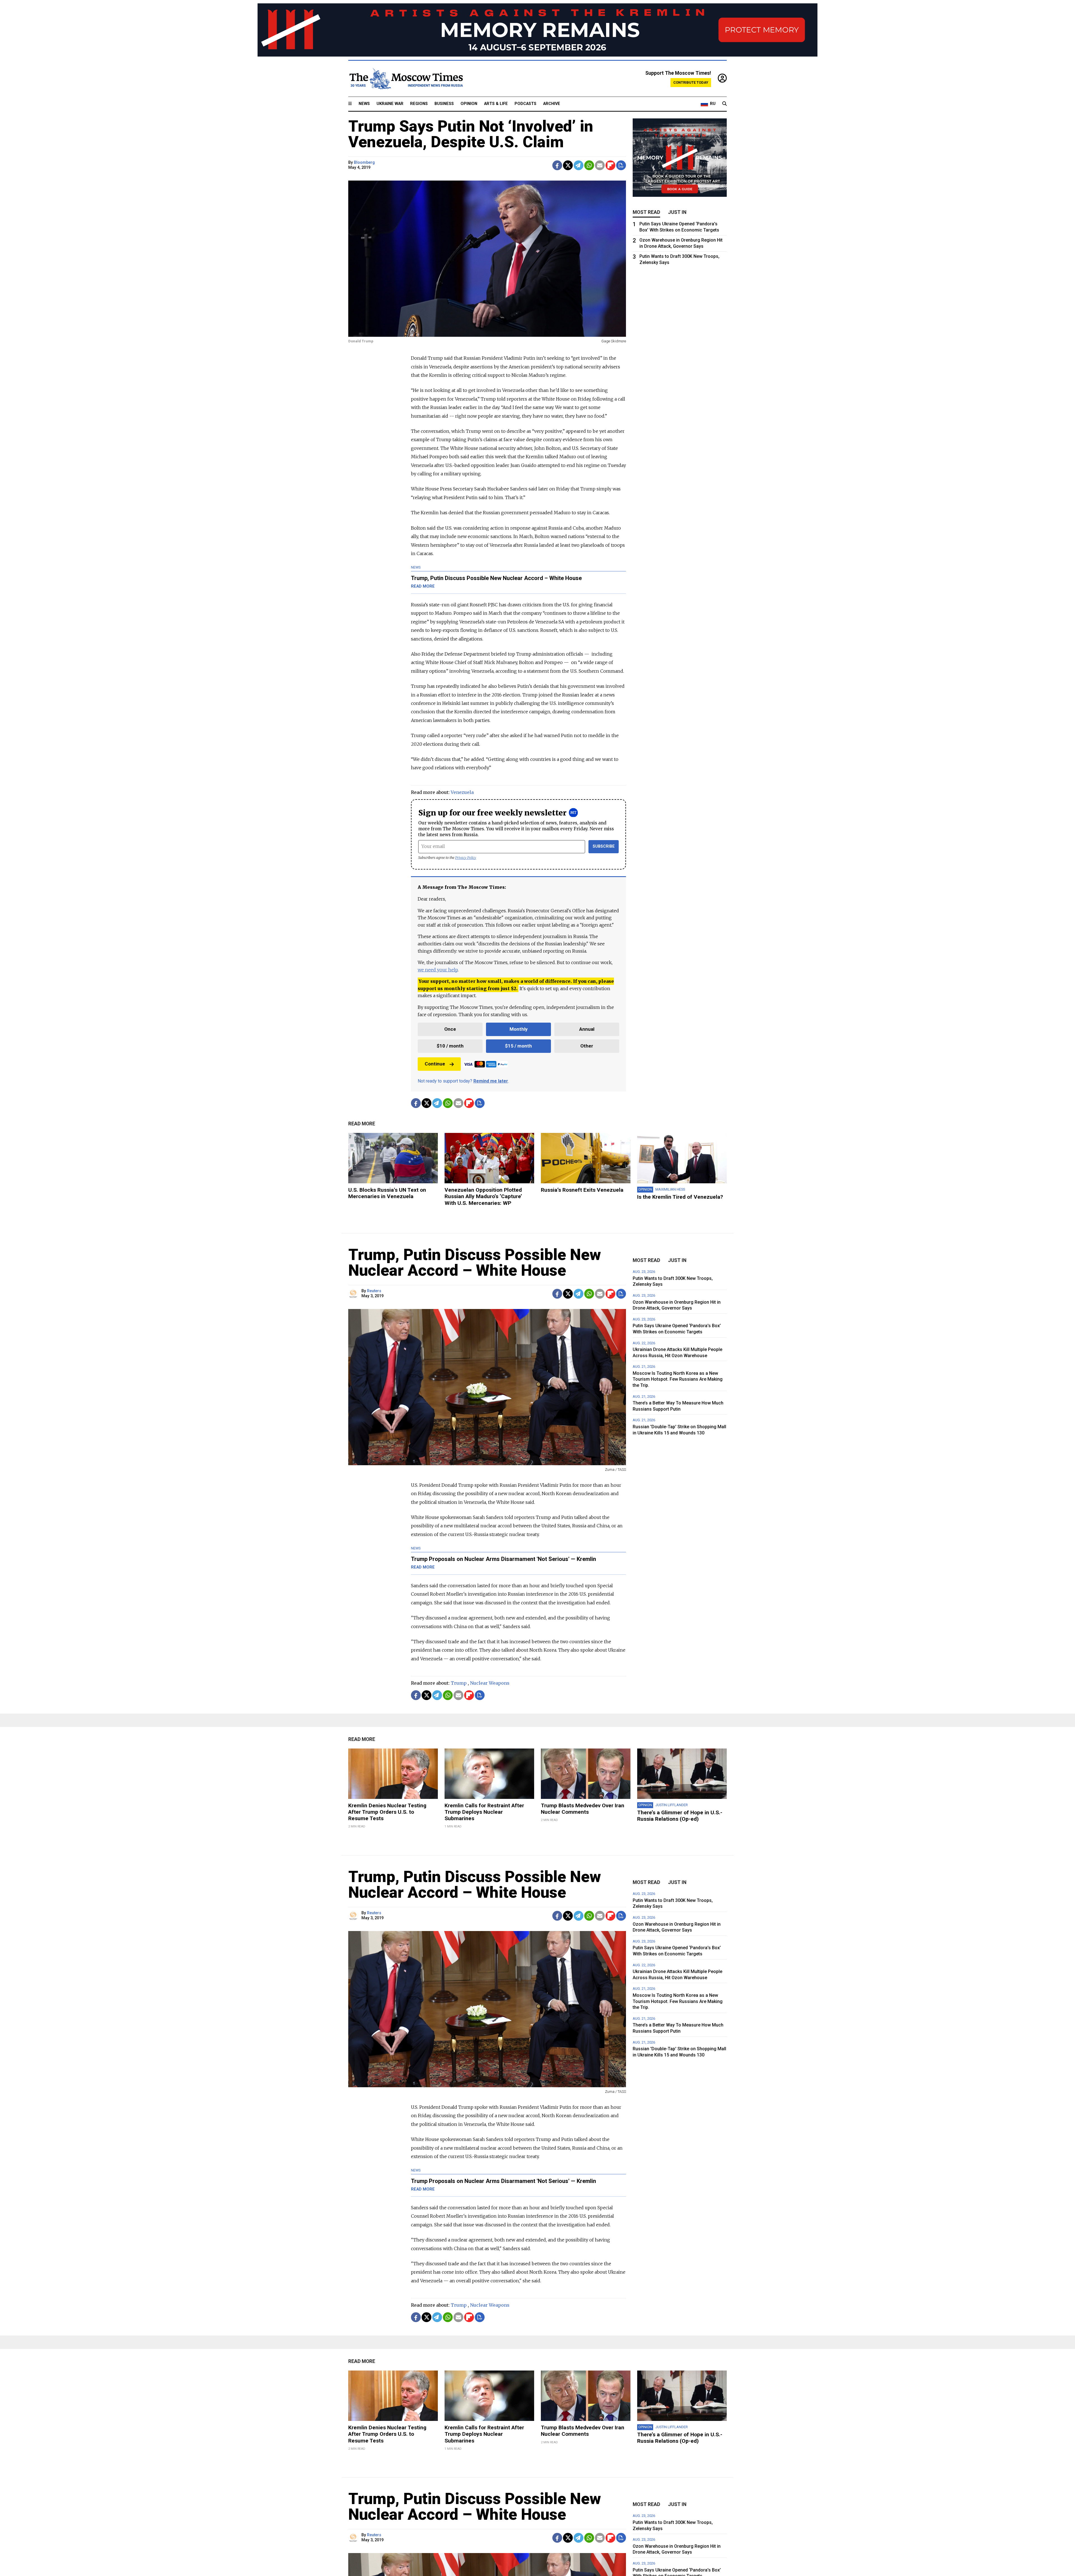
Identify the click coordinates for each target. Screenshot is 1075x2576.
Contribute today (691, 82)
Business (444, 104)
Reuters (374, 1291)
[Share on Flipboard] (610, 165)
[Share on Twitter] (568, 165)
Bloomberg (364, 163)
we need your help (438, 970)
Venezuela (462, 792)
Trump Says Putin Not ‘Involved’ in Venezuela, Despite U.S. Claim (471, 134)
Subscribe (604, 846)
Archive (552, 104)
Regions (419, 104)
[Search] (725, 104)
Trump (459, 1683)
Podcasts (525, 104)
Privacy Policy (466, 858)
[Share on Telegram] (579, 165)
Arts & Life (496, 104)
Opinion (469, 104)
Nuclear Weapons (490, 1683)
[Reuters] (354, 1294)
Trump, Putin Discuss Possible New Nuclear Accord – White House (475, 1263)
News (364, 104)
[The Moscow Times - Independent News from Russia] (406, 79)
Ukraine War (390, 104)
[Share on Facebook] (557, 165)
